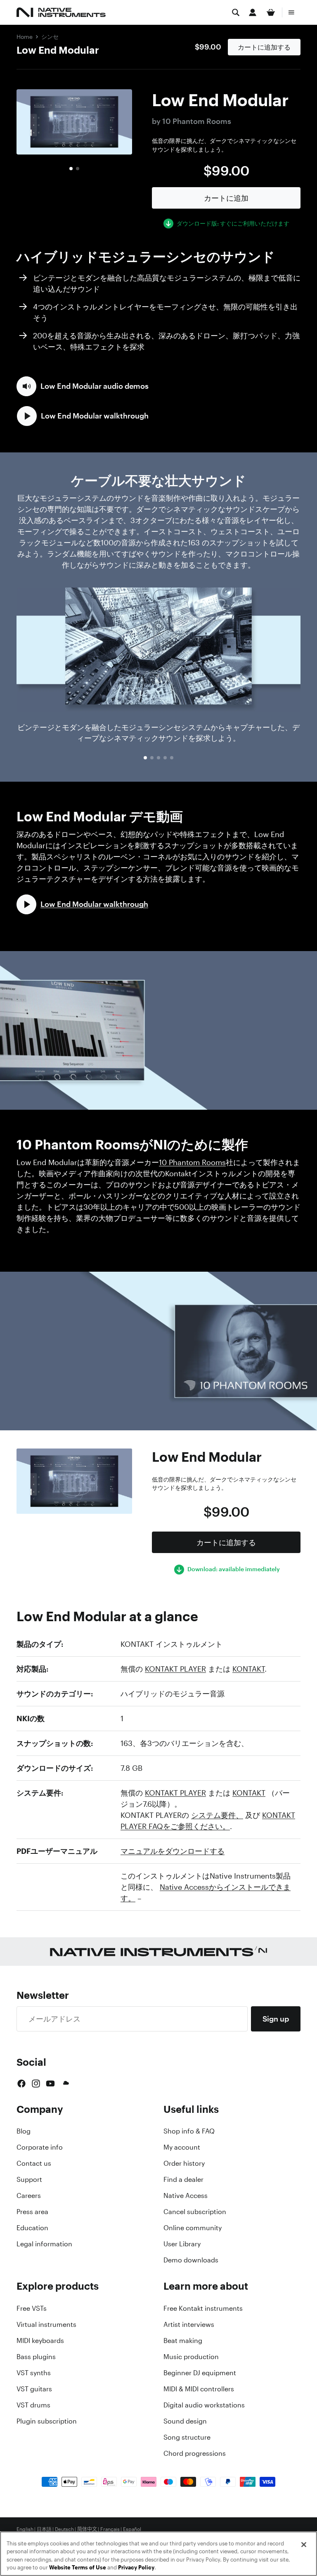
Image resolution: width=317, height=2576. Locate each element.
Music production (191, 2357)
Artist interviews (189, 2324)
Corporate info (40, 2147)
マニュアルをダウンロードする (173, 1851)
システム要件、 (217, 1815)
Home (25, 37)
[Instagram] (36, 2084)
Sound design (185, 2421)
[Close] (304, 2545)
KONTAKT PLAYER (175, 1669)
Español (132, 2529)
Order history (184, 2163)
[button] (83, 386)
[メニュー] (291, 12)
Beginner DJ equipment (200, 2373)
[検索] (236, 12)
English (25, 2529)
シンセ (50, 37)
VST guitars (34, 2389)
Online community (193, 2228)
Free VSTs (32, 2308)
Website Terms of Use (78, 2568)
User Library (182, 2244)
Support (29, 2179)
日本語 (44, 2529)
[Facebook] (21, 2084)
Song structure (187, 2437)
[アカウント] (253, 12)
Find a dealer (183, 2179)
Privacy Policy (136, 2568)
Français (110, 2529)
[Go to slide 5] (172, 758)
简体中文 (87, 2529)
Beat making (183, 2341)
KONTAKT (248, 1669)
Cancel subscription (195, 2212)
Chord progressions (195, 2453)
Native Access (186, 2195)
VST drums (33, 2405)
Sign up (276, 2019)
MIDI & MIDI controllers (199, 2389)
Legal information (44, 2244)
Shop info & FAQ (189, 2131)
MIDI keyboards (40, 2341)
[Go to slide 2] (78, 169)
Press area (32, 2212)
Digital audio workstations (204, 2405)
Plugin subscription (47, 2421)
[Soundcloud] (65, 2084)
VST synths (34, 2373)
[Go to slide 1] (71, 169)
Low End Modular (58, 50)
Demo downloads (191, 2260)
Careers (29, 2195)
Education (32, 2228)
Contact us (34, 2163)
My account (182, 2147)
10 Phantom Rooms (192, 1162)
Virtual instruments (46, 2324)
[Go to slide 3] (158, 758)
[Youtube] (50, 2084)
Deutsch (64, 2529)
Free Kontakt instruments (203, 2308)
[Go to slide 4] (165, 758)
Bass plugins (36, 2357)
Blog (24, 2131)
